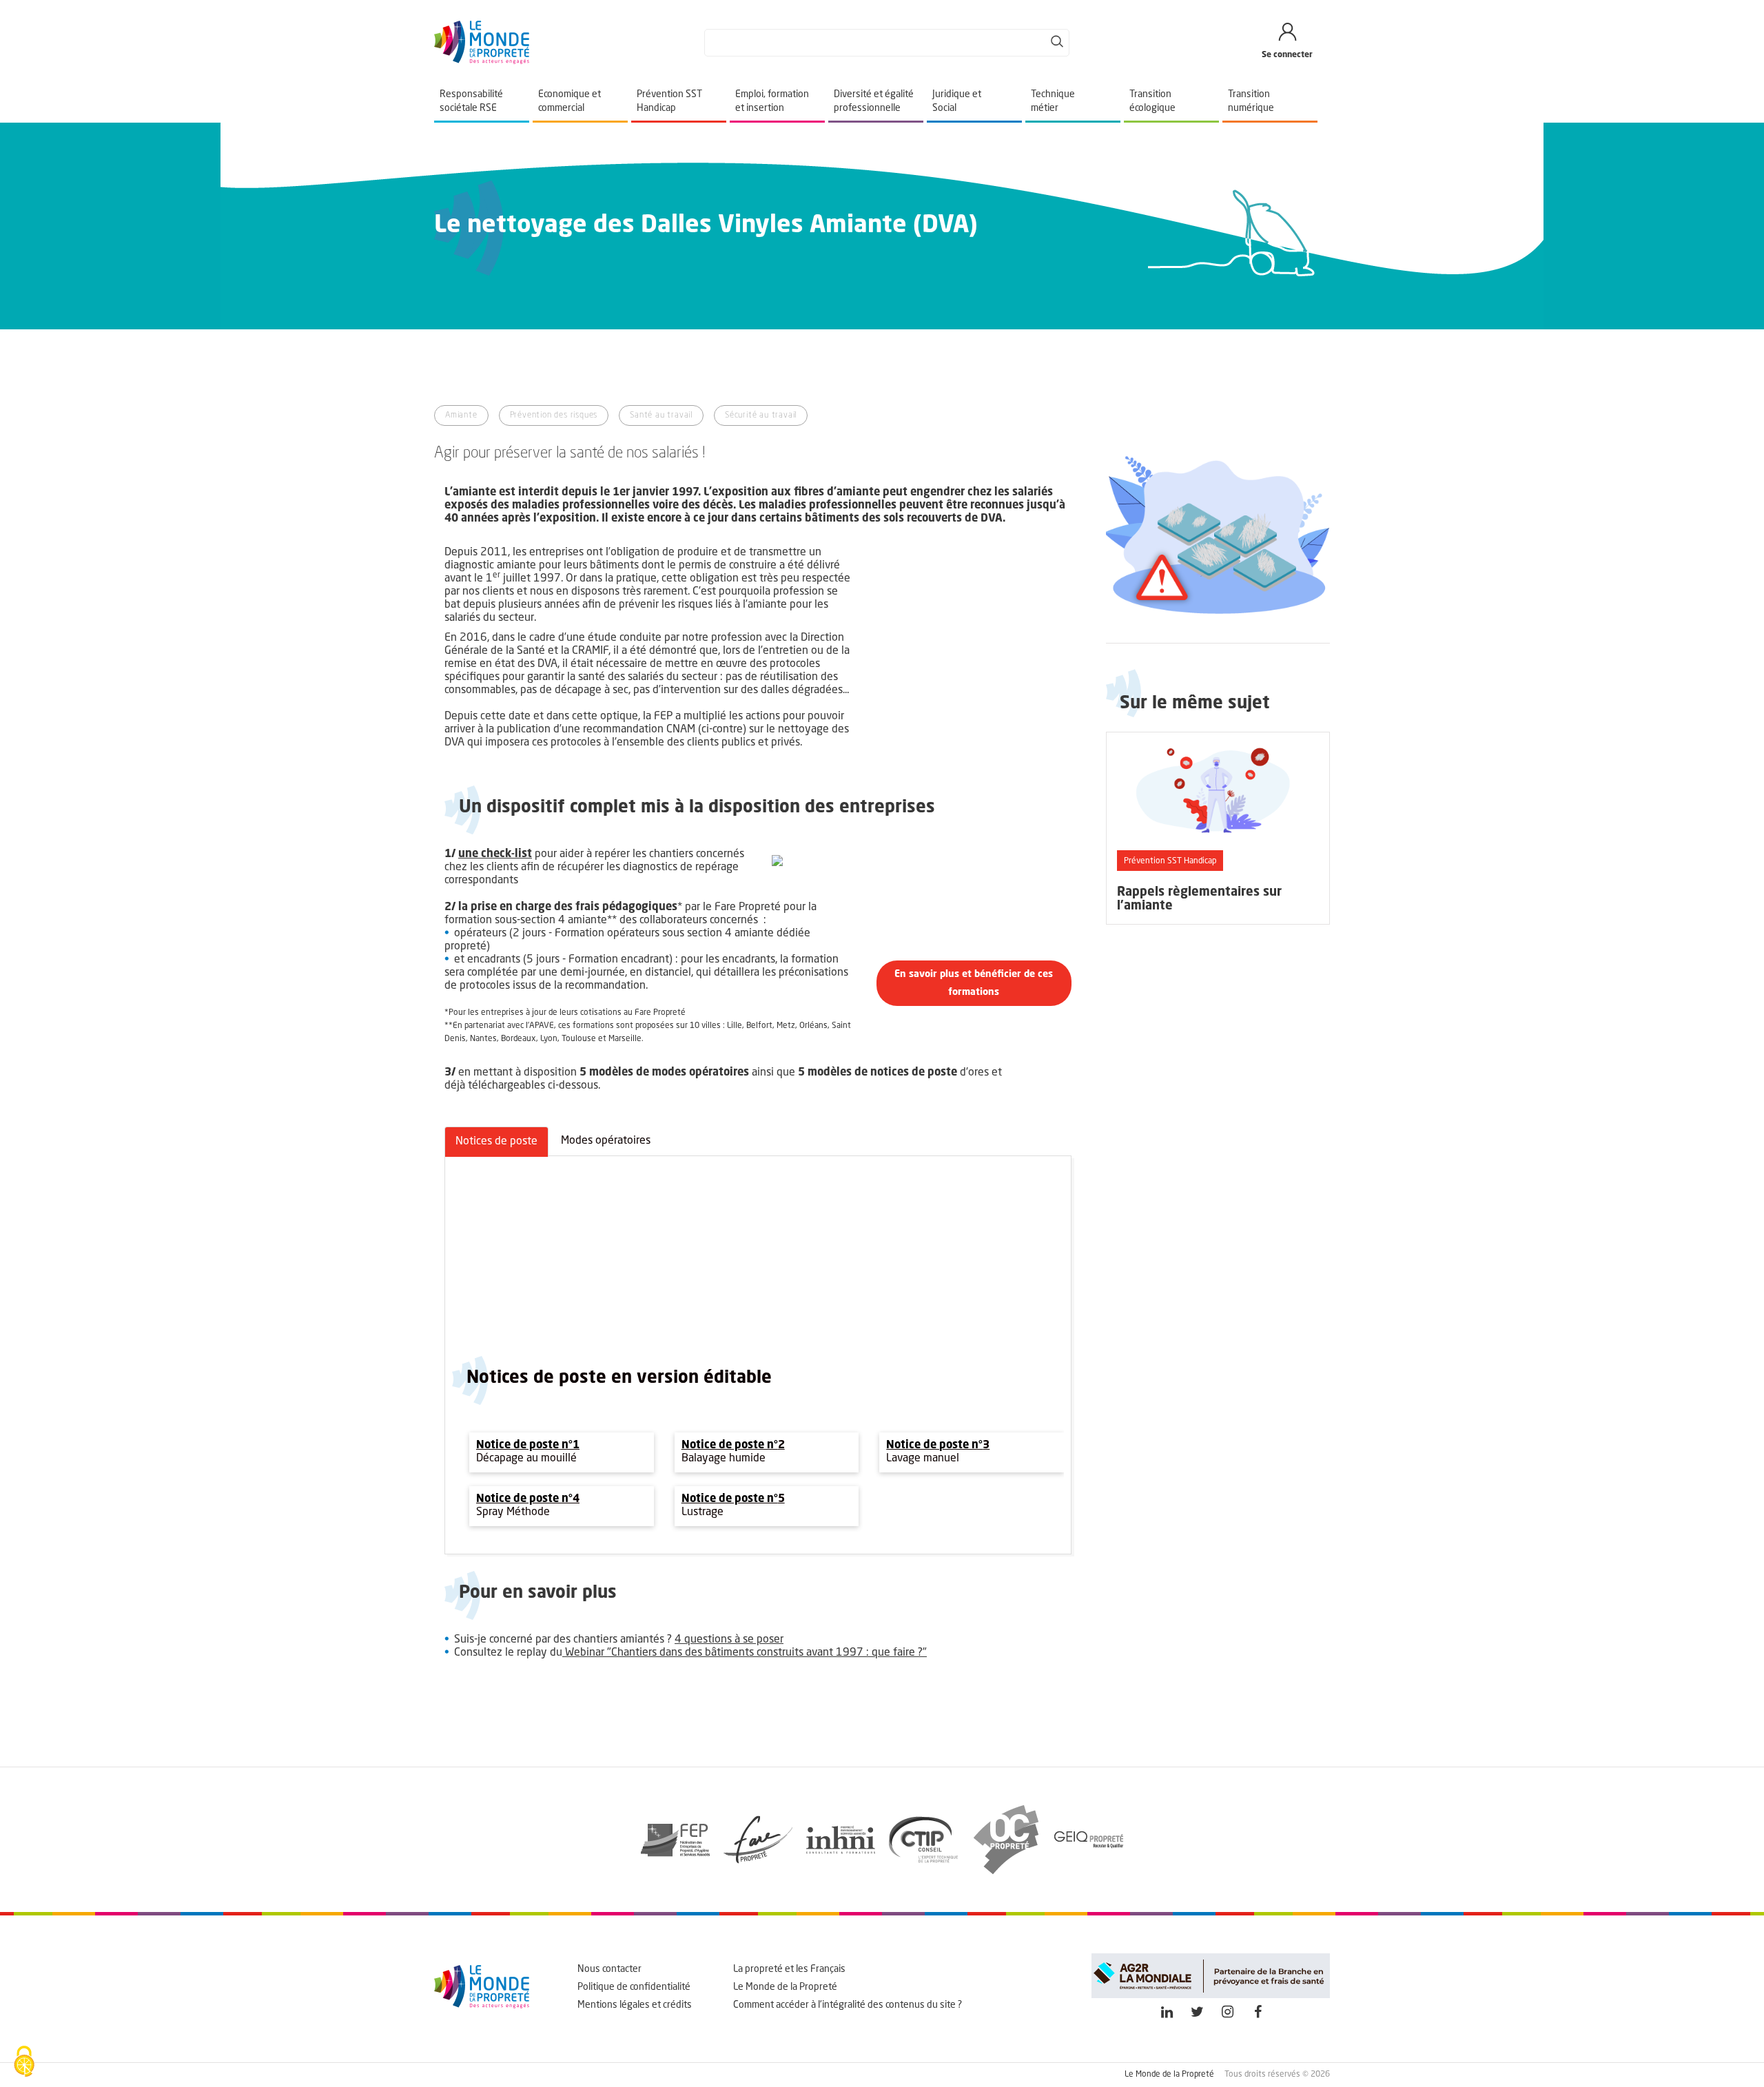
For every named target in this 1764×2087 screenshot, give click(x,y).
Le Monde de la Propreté (785, 1987)
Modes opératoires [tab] (606, 1141)
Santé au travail (661, 415)
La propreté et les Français (789, 1969)
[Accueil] (482, 43)
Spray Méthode (513, 1512)
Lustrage (702, 1512)
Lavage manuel (923, 1459)
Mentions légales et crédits (635, 2005)
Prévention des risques (554, 415)
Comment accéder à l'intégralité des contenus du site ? (848, 2005)
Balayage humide (724, 1459)
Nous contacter (609, 1969)
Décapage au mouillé (528, 1459)
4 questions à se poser (729, 1640)
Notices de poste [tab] (496, 1142)
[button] (974, 983)
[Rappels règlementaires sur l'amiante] (1218, 828)
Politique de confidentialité (634, 1987)
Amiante (461, 415)
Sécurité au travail (761, 415)
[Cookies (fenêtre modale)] (24, 2063)
